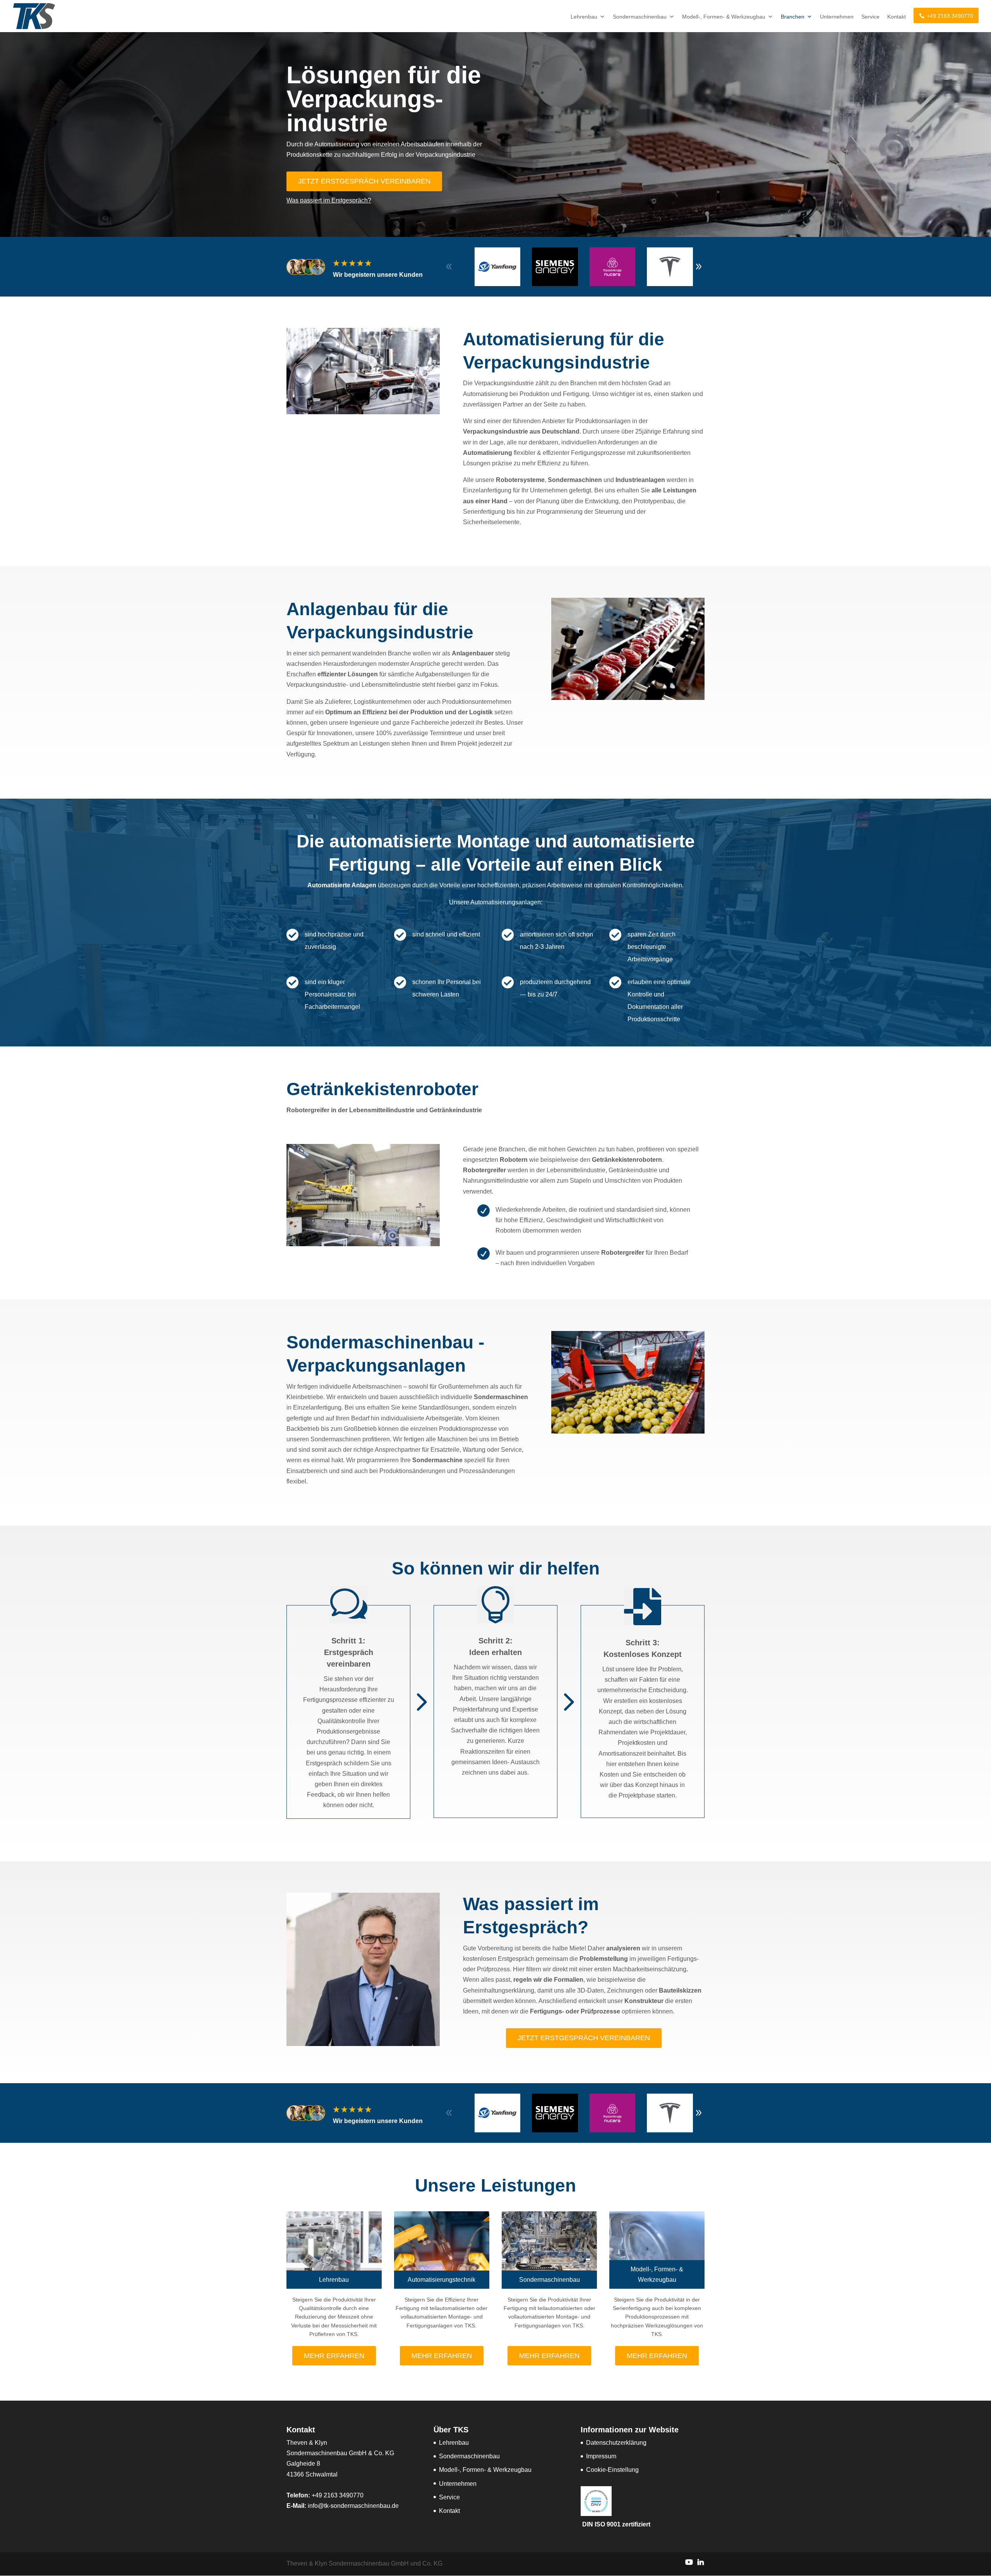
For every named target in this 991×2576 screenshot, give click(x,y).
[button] (699, 267)
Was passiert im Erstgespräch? (329, 200)
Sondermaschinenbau (640, 17)
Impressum (601, 2456)
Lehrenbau (584, 17)
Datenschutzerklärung (616, 2443)
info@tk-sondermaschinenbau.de (353, 2506)
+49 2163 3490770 (950, 16)
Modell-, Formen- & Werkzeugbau (724, 17)
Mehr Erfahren (334, 2356)
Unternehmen (837, 17)
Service (870, 17)
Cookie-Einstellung (612, 2470)
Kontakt (897, 17)
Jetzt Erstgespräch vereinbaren (364, 181)
